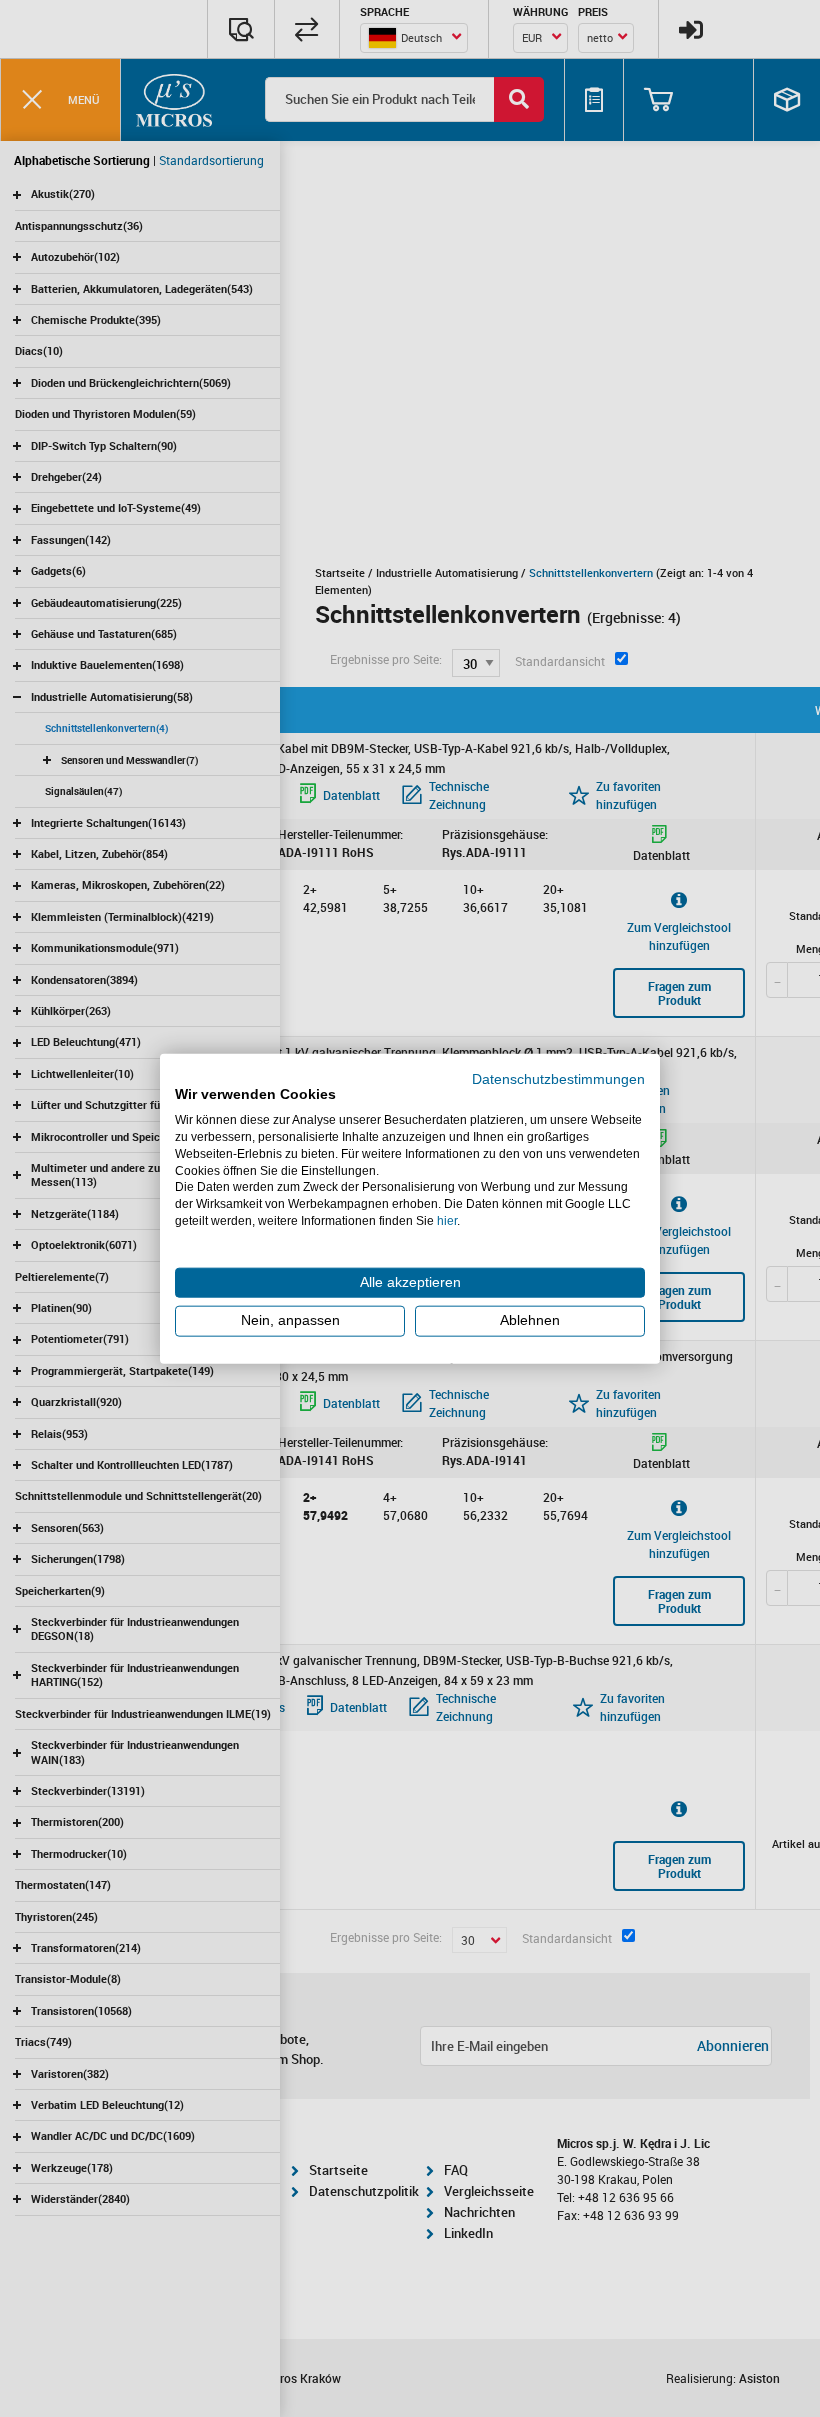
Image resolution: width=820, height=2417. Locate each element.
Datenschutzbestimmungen (558, 1078)
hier (447, 1221)
